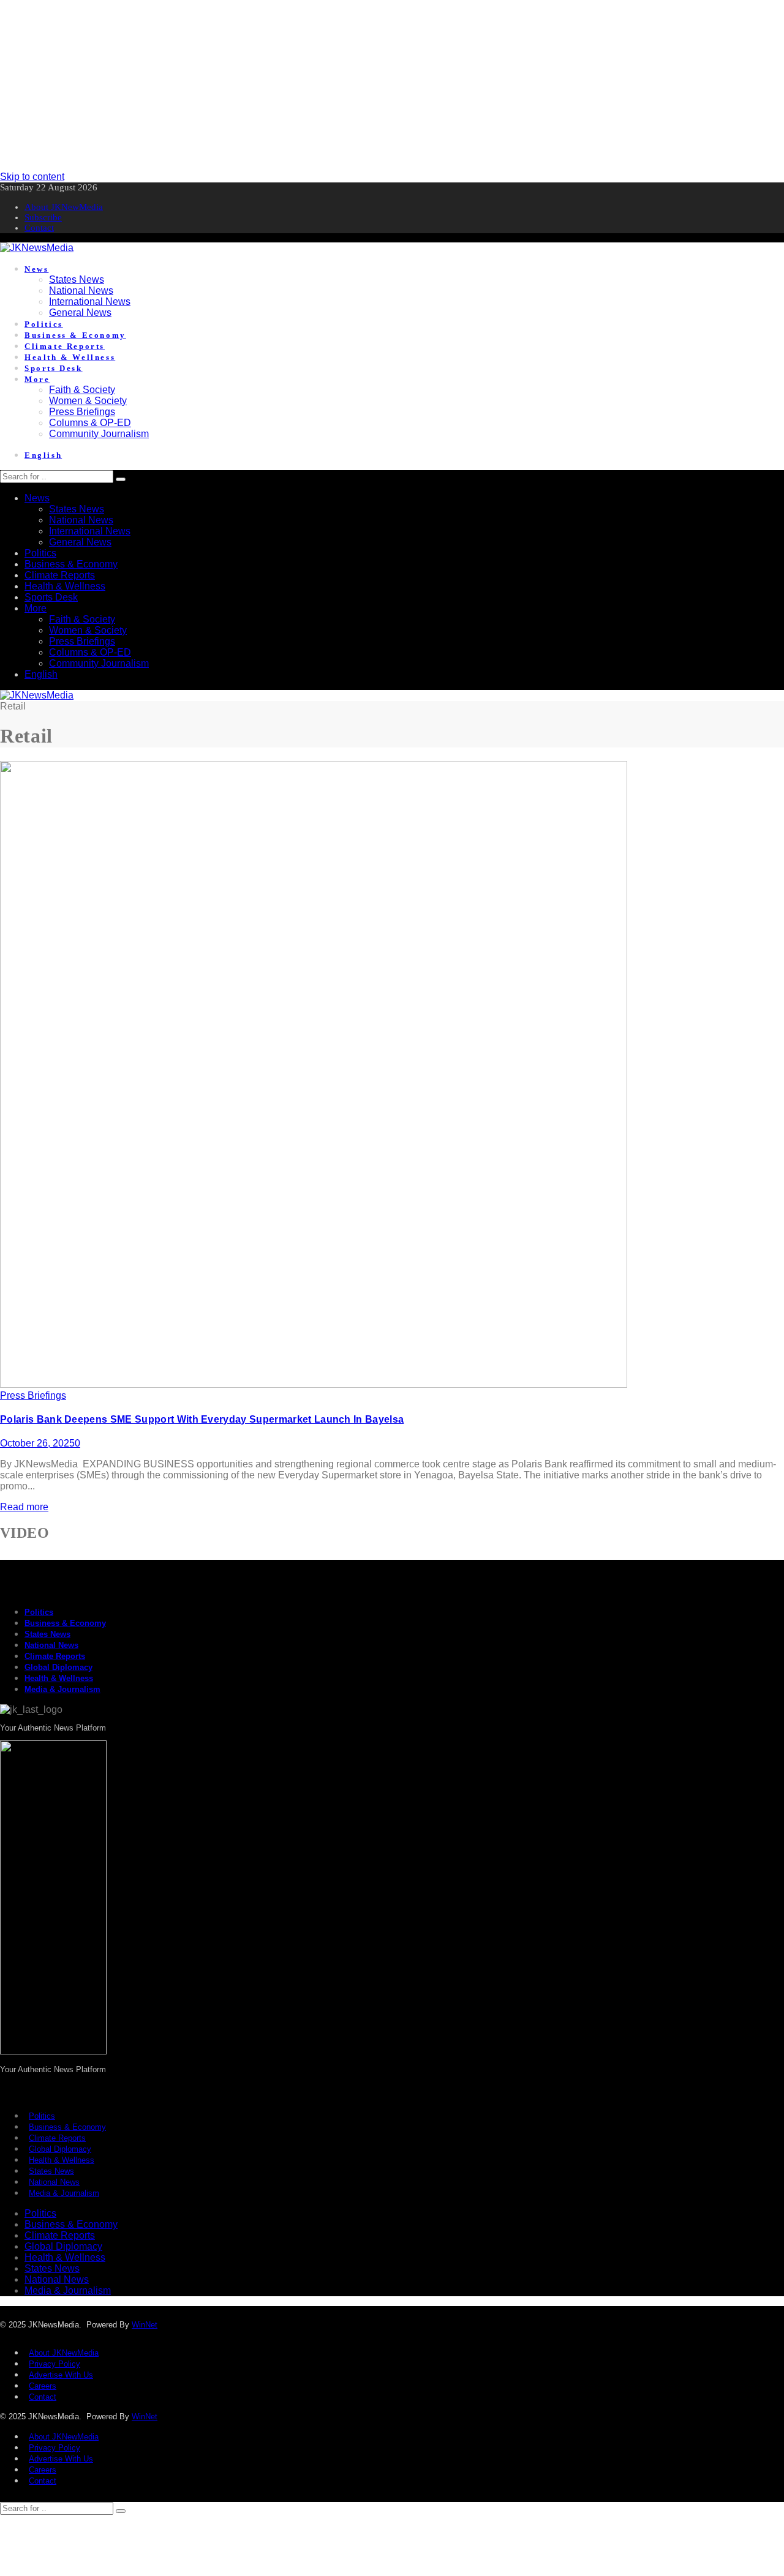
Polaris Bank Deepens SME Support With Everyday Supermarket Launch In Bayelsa (202, 1419)
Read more (24, 1507)
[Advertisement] (367, 86)
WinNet (145, 2325)
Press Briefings (33, 1395)
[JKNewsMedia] (37, 248)
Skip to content (32, 177)
